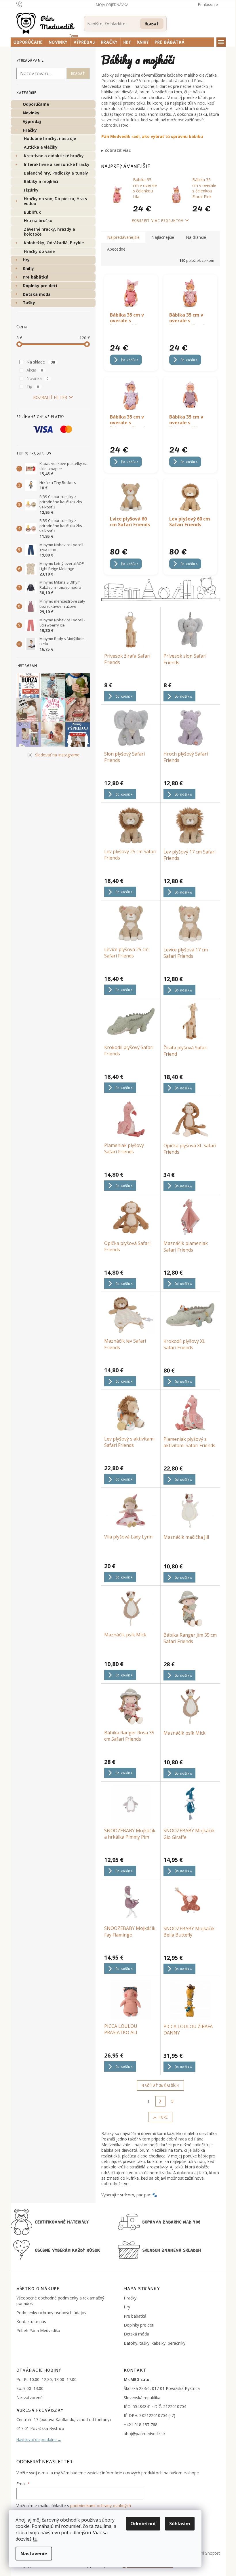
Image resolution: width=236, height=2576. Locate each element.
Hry (26, 260)
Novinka (38, 378)
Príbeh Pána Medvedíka (38, 2330)
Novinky (31, 113)
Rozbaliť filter (50, 397)
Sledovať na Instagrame (57, 755)
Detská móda (37, 294)
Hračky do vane (39, 251)
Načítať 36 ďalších (160, 2085)
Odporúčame (36, 104)
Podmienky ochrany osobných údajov (51, 2313)
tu (35, 2539)
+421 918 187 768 (141, 2425)
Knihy (28, 268)
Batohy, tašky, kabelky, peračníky (155, 2343)
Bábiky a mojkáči (41, 181)
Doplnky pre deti (40, 286)
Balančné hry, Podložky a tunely (56, 173)
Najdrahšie (196, 237)
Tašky (29, 303)
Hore (163, 2117)
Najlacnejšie (163, 237)
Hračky (30, 130)
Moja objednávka (112, 5)
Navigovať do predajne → (39, 2439)
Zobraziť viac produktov (158, 220)
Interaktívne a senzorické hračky (57, 164)
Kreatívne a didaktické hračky (54, 156)
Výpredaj (32, 121)
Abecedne (116, 249)
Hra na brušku (38, 220)
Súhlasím (180, 2524)
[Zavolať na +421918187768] (25, 4)
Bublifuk (32, 212)
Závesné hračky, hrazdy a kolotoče (50, 232)
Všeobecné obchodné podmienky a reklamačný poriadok (60, 2301)
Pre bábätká (36, 277)
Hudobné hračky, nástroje (50, 138)
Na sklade (41, 362)
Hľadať (152, 23)
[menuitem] (28, 42)
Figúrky (31, 190)
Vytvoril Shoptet (205, 2553)
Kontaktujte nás (31, 2322)
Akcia (35, 370)
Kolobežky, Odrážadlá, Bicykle (54, 243)
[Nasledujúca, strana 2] (161, 2101)
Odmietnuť (143, 2524)
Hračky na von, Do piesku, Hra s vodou (55, 201)
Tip (33, 386)
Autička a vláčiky (41, 147)
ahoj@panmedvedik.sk (145, 2434)
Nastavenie (34, 2554)
